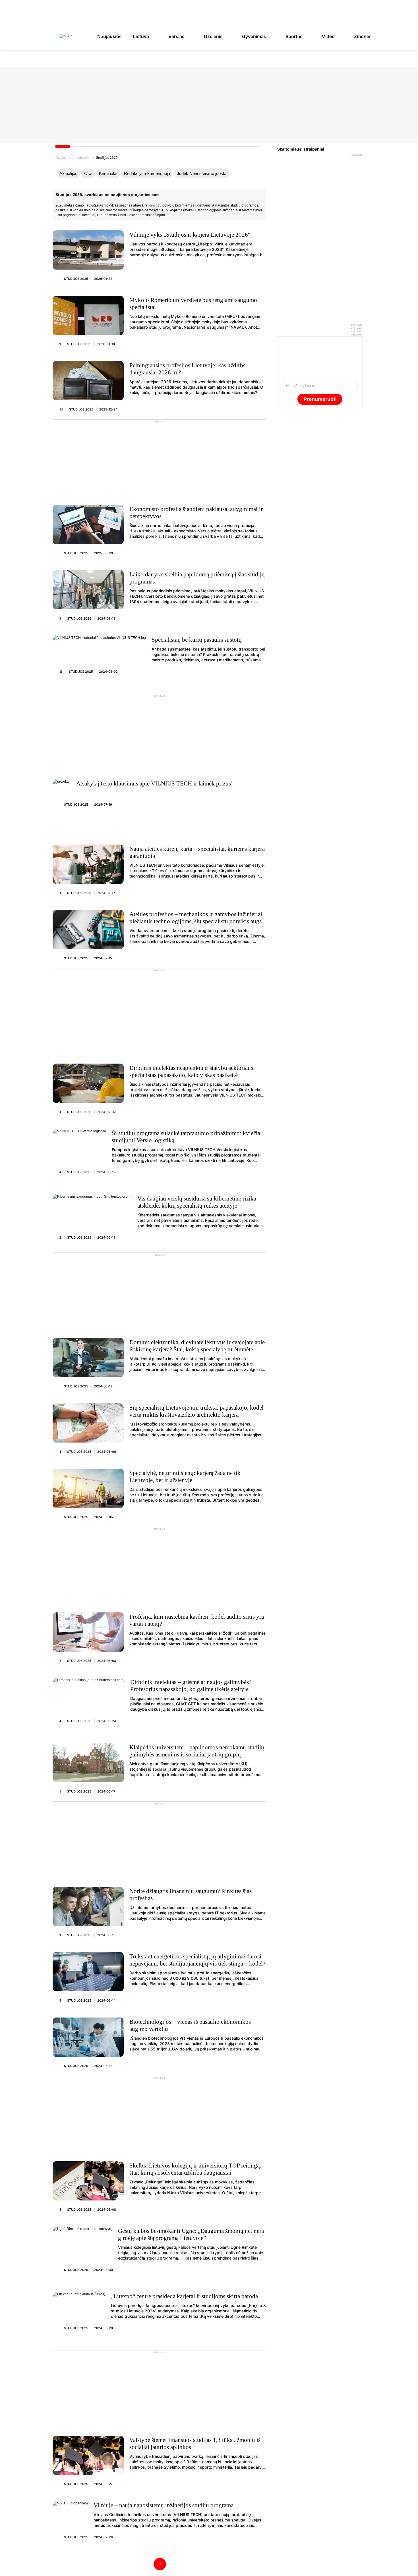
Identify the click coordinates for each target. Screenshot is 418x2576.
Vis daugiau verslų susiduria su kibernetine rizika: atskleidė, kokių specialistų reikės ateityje (198, 1202)
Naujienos (63, 158)
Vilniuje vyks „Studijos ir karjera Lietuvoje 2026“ (190, 235)
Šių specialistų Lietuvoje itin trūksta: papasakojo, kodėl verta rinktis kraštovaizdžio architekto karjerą (196, 1411)
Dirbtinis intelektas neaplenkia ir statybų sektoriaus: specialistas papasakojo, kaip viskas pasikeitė (192, 1071)
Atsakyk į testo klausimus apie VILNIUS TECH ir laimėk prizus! (155, 783)
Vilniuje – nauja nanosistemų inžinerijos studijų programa (164, 2505)
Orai (88, 173)
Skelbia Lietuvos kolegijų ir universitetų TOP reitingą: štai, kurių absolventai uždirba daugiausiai (195, 2169)
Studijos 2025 (76, 279)
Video (328, 36)
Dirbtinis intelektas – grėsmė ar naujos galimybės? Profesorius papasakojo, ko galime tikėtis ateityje (191, 1686)
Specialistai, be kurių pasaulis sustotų (197, 640)
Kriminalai (108, 173)
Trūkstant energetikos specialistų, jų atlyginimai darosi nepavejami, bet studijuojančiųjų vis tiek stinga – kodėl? (197, 1960)
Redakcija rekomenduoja (147, 173)
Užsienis (213, 36)
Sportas (294, 36)
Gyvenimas (254, 36)
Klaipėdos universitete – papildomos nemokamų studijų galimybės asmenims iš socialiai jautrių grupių (197, 1751)
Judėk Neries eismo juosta (202, 173)
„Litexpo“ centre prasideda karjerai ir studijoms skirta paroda (184, 2296)
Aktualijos (68, 173)
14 (61, 409)
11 (61, 672)
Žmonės (363, 36)
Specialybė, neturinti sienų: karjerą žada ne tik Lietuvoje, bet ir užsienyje (185, 1476)
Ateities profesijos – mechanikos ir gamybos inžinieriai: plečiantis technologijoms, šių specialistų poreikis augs (197, 918)
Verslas (176, 36)
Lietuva (141, 36)
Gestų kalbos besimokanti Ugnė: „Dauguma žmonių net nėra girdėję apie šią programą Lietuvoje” (191, 2234)
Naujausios (109, 36)
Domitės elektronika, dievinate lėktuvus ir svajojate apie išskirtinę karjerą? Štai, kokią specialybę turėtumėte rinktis (197, 1349)
